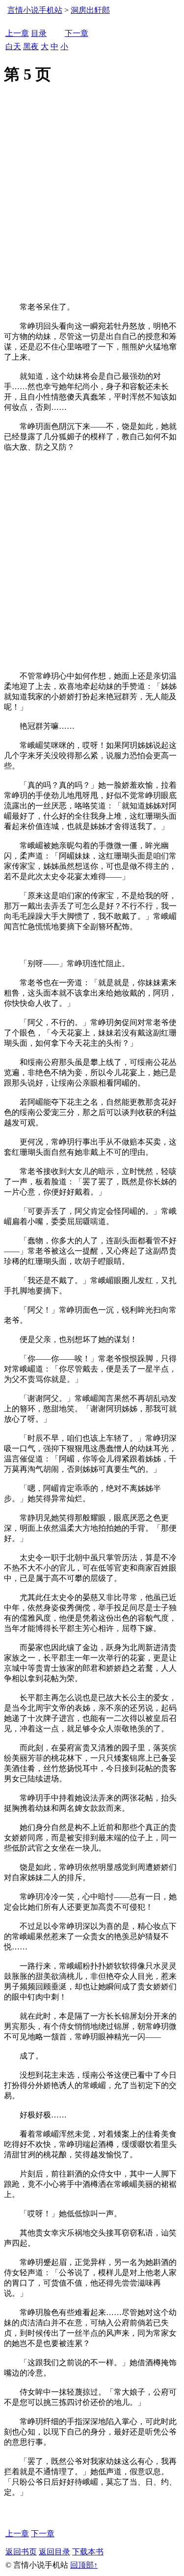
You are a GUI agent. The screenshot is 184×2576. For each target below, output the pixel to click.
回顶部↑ (84, 2565)
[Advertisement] (92, 205)
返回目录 (54, 2552)
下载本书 (88, 2552)
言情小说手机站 (35, 10)
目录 (39, 33)
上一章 (17, 33)
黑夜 (31, 46)
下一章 (77, 33)
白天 (13, 46)
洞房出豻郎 (90, 10)
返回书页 (21, 2552)
